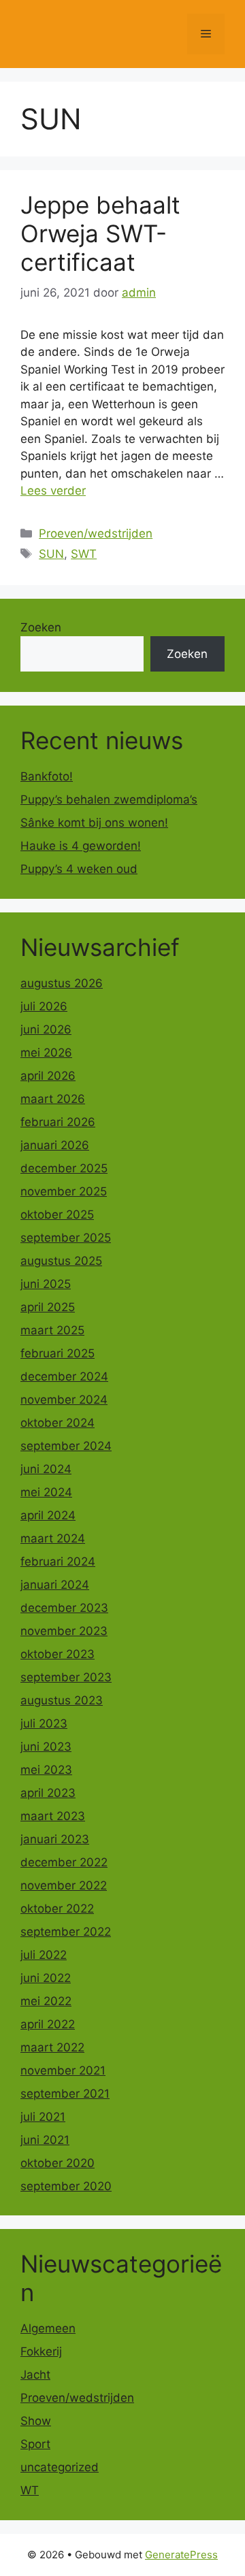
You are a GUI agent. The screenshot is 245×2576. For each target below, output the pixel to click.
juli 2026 (44, 1006)
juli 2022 (44, 1955)
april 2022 (48, 2024)
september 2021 (65, 2094)
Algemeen (48, 2328)
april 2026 (48, 1076)
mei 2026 (46, 1053)
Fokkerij (41, 2351)
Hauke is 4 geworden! (81, 846)
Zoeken (41, 627)
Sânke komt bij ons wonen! (94, 823)
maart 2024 (53, 1538)
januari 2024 (55, 1585)
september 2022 (66, 1932)
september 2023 (66, 1677)
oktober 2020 (58, 2163)
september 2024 (66, 1446)
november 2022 (64, 1885)
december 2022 (64, 1862)
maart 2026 (53, 1099)
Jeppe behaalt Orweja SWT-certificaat (100, 233)
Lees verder (53, 491)
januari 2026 (55, 1145)
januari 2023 (55, 1839)
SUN (51, 554)
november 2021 (63, 2070)
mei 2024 (46, 1492)
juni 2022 (46, 1978)
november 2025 (64, 1191)
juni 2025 (46, 1284)
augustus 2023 (62, 1700)
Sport (35, 2444)
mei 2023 (46, 1770)
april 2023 (48, 1793)
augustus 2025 (61, 1261)
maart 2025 (52, 1330)
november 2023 (64, 1631)
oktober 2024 (58, 1423)
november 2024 (64, 1400)
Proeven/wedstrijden (96, 533)
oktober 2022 (57, 1909)
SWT (84, 554)
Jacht (35, 2375)
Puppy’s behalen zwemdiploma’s (109, 799)
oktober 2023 (58, 1654)
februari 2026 (58, 1122)
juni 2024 (46, 1469)
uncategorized (60, 2467)
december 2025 (64, 1168)
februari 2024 (58, 1562)
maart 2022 (52, 2047)
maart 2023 (53, 1816)
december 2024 (64, 1376)
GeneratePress (181, 2555)
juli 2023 (44, 1723)
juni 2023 (46, 1747)
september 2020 (66, 2186)
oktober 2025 (57, 1215)
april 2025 (48, 1307)
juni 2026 (46, 1029)
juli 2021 (43, 2117)
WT (30, 2490)
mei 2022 (46, 2001)
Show (36, 2421)
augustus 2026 (62, 983)
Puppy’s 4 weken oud (79, 869)
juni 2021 (45, 2140)
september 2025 (66, 1238)
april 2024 (48, 1515)
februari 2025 (58, 1353)
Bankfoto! (47, 776)
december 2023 (64, 1608)
